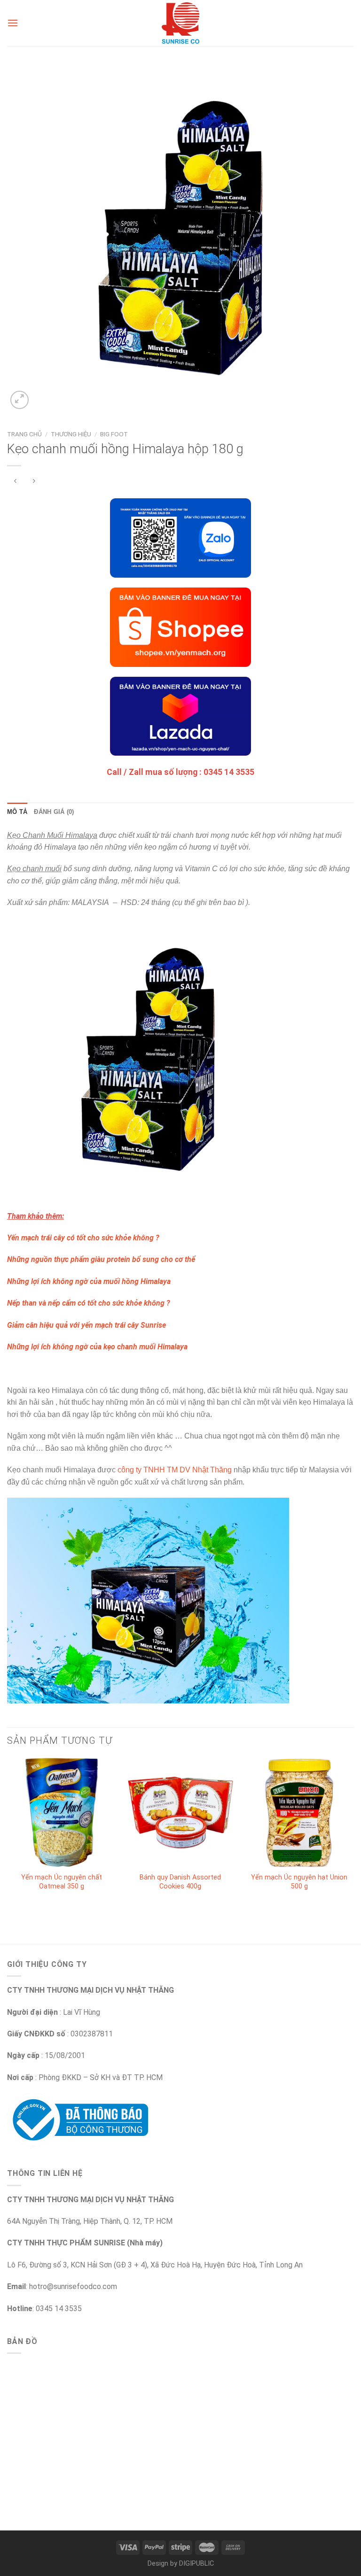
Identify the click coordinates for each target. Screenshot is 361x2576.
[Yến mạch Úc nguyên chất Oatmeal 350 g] (62, 1813)
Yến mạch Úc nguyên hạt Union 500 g (299, 1882)
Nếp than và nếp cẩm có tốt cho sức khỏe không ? (89, 1303)
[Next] (353, 1833)
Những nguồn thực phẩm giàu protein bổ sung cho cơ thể (101, 1259)
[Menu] (13, 23)
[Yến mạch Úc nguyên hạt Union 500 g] (299, 1813)
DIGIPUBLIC (196, 2564)
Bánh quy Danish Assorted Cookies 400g (180, 1882)
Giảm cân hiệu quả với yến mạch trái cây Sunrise (86, 1325)
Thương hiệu (71, 434)
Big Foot (114, 434)
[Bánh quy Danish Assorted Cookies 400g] (180, 1813)
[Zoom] (20, 400)
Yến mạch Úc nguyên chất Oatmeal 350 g (62, 1882)
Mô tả (17, 812)
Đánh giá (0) (54, 812)
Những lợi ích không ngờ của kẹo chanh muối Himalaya (97, 1347)
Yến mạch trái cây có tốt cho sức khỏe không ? (83, 1238)
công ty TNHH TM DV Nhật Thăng (175, 1470)
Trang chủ (24, 434)
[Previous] (8, 1833)
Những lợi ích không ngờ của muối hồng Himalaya (89, 1281)
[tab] (17, 812)
